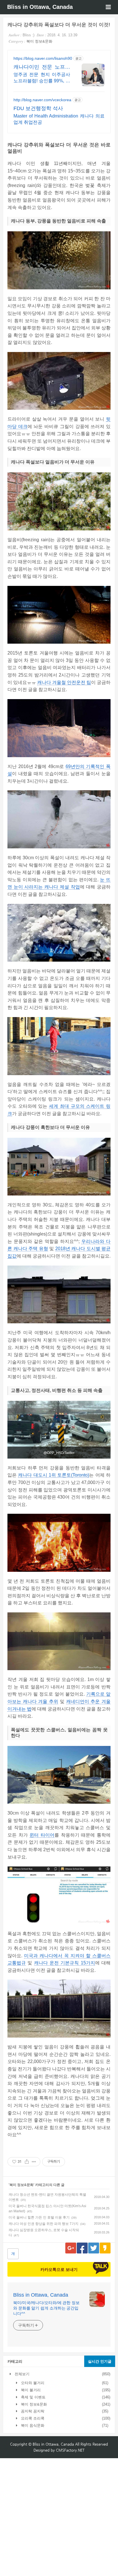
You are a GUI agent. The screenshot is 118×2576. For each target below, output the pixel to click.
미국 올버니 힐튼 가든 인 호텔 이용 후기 (39, 2217)
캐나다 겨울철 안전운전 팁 (64, 682)
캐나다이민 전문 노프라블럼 (42, 67)
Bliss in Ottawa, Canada (40, 7)
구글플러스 (71, 2248)
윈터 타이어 (42, 1835)
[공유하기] (27, 2162)
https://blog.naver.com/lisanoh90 (43, 58)
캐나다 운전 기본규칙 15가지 (65, 1963)
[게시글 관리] (34, 2162)
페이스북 (82, 2248)
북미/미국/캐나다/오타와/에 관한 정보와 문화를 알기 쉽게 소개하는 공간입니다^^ (46, 2308)
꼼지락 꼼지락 (32, 2411)
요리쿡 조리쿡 (32, 2418)
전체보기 (21, 2374)
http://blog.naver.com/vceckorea (42, 100)
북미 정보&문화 (39, 41)
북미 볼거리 (30, 2390)
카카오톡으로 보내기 (59, 2269)
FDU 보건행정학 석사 (38, 108)
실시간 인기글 (100, 2361)
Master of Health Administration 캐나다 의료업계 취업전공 (59, 119)
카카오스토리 (105, 2248)
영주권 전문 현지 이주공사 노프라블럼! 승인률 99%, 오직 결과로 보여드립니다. (42, 78)
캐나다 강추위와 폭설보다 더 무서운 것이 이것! (59, 25)
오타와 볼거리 (32, 2383)
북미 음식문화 (32, 2425)
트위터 (94, 2248)
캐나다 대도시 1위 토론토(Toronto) (54, 1475)
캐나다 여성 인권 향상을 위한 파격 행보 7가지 (44, 2224)
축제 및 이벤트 (33, 2397)
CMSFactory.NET (70, 2450)
